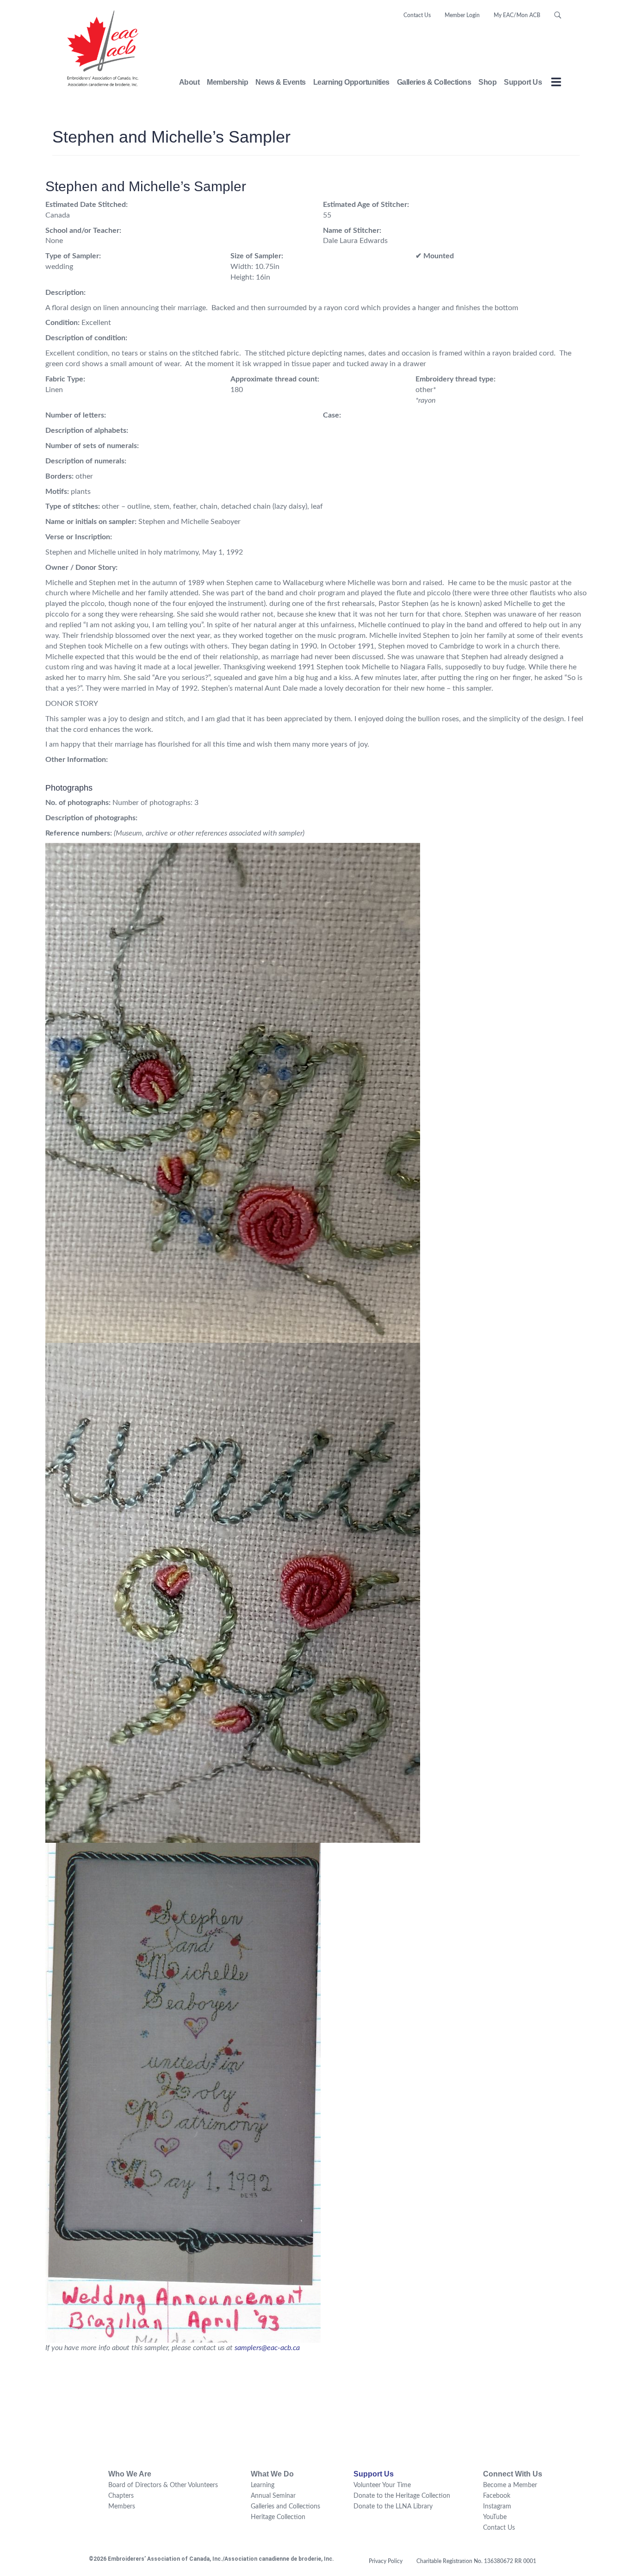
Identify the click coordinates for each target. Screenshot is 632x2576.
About (189, 82)
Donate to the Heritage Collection (402, 2496)
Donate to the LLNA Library (393, 2507)
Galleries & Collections (434, 82)
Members (122, 2507)
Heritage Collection (278, 2517)
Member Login (462, 15)
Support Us (523, 82)
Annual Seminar (273, 2496)
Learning (263, 2485)
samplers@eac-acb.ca (267, 2348)
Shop (487, 82)
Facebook (497, 2496)
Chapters (121, 2496)
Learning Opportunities (351, 82)
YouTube (495, 2517)
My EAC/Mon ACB (517, 15)
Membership (227, 82)
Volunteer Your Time (382, 2485)
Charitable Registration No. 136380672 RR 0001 (476, 2561)
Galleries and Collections (285, 2507)
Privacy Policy (386, 2561)
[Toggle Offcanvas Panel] (556, 84)
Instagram (497, 2507)
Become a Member (510, 2485)
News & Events (281, 82)
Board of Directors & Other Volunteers (163, 2485)
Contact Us (417, 15)
